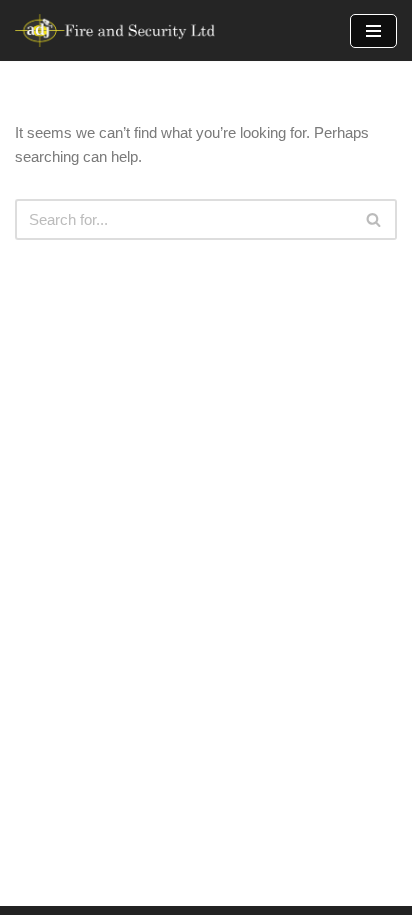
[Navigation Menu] (373, 31)
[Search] (374, 219)
